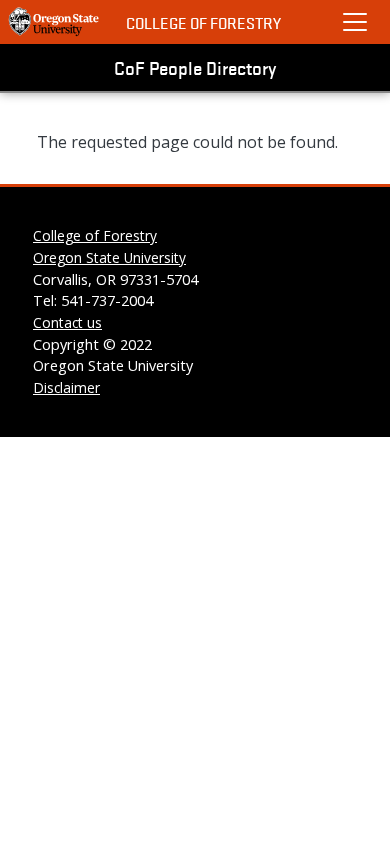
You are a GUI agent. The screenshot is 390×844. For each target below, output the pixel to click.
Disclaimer (66, 387)
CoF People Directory (195, 67)
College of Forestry (203, 22)
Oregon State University (109, 257)
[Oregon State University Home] (55, 22)
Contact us (67, 322)
